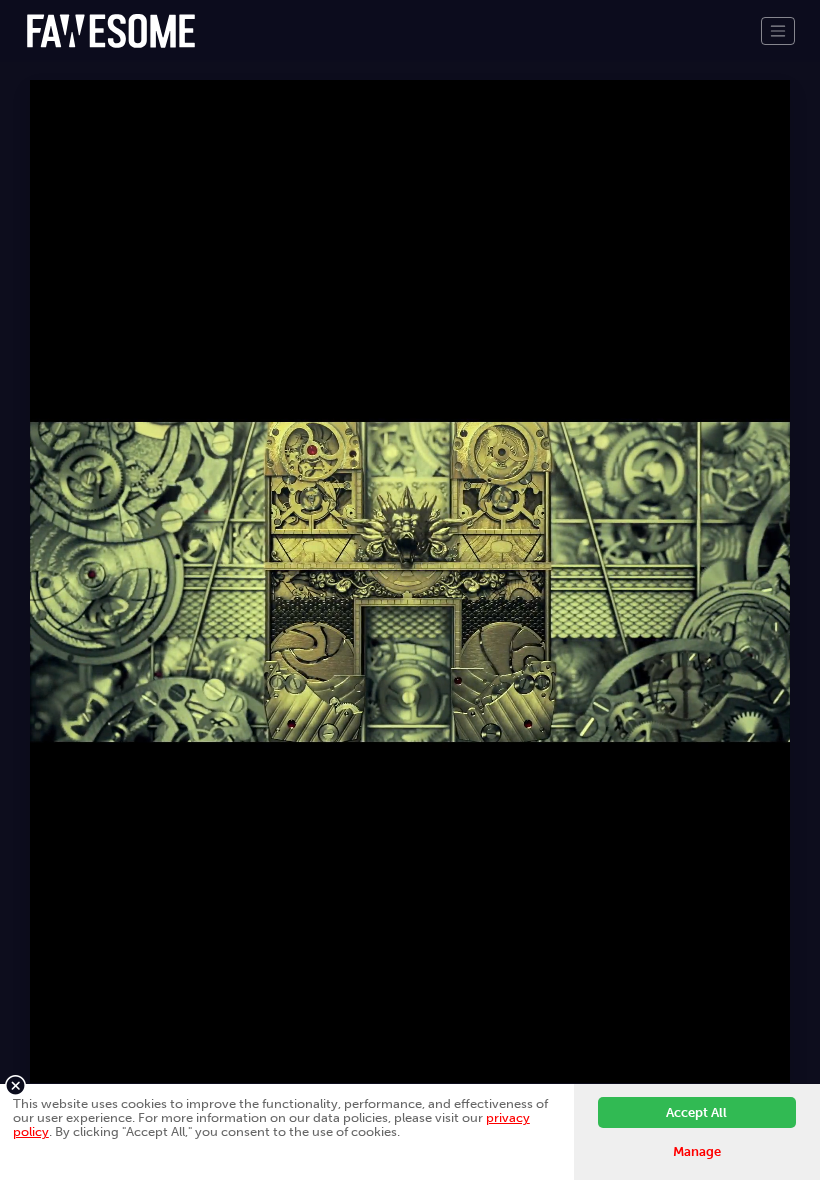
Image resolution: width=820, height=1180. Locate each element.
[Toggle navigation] (778, 31)
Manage (697, 1151)
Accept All (696, 1112)
